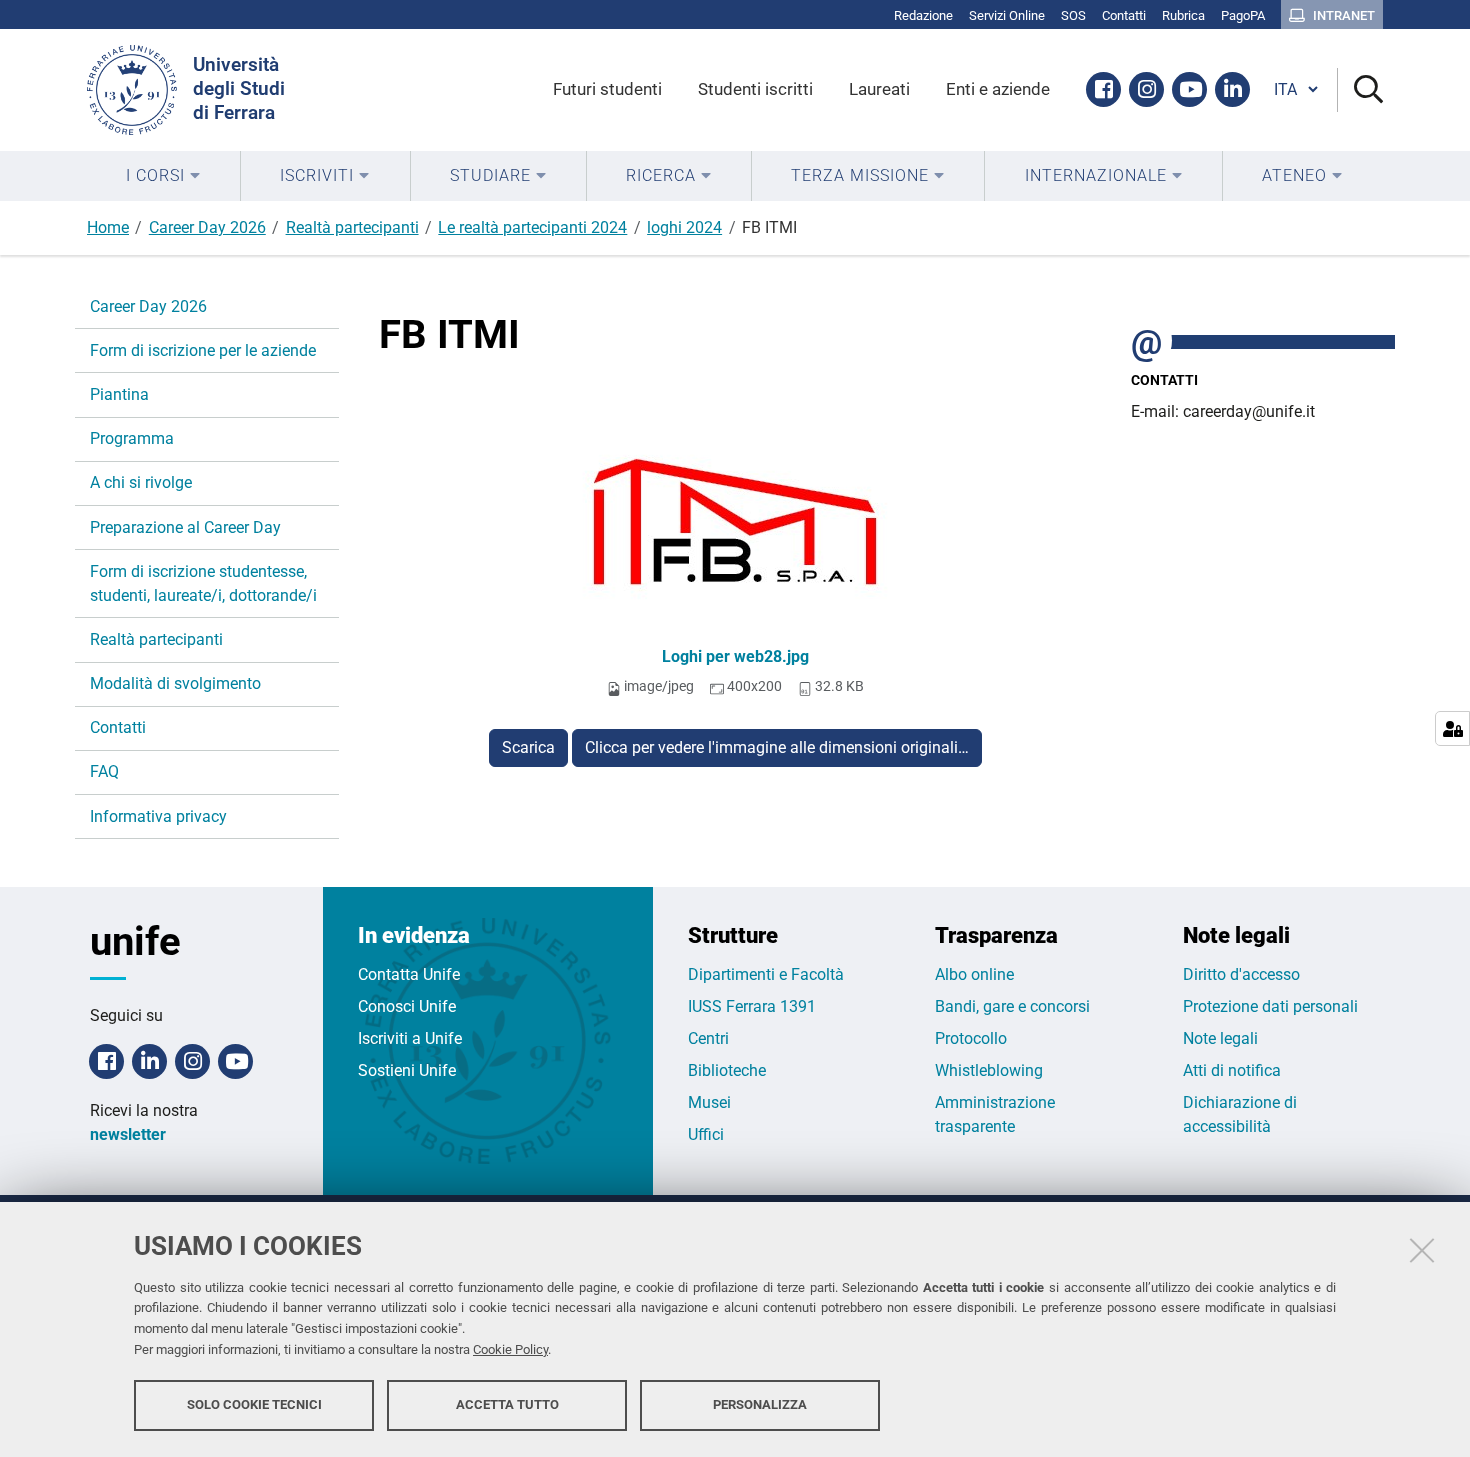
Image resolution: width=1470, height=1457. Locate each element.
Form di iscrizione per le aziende (203, 350)
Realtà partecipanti (352, 227)
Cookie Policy (510, 1349)
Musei (709, 1102)
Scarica (528, 747)
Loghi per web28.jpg (735, 656)
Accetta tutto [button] (507, 1404)
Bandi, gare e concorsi (1012, 1006)
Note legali (1220, 1038)
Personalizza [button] (760, 1404)
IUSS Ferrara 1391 (752, 1006)
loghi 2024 (684, 227)
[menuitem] (163, 176)
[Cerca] (1360, 90)
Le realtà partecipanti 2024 (532, 227)
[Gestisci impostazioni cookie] (1452, 728)
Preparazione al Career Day (185, 527)
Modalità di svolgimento (175, 683)
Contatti (118, 727)
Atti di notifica (1232, 1070)
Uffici (706, 1134)
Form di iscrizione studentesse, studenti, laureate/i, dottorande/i (203, 583)
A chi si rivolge (141, 482)
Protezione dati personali (1270, 1006)
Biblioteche (727, 1070)
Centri (708, 1038)
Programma (132, 438)
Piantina (119, 394)
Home (108, 227)
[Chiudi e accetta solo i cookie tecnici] (1422, 1250)
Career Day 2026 (207, 227)
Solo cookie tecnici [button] (254, 1404)
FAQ (104, 771)
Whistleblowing (989, 1070)
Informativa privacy (158, 816)
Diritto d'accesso (1241, 974)
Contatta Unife (409, 974)
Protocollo (971, 1038)
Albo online (974, 974)
